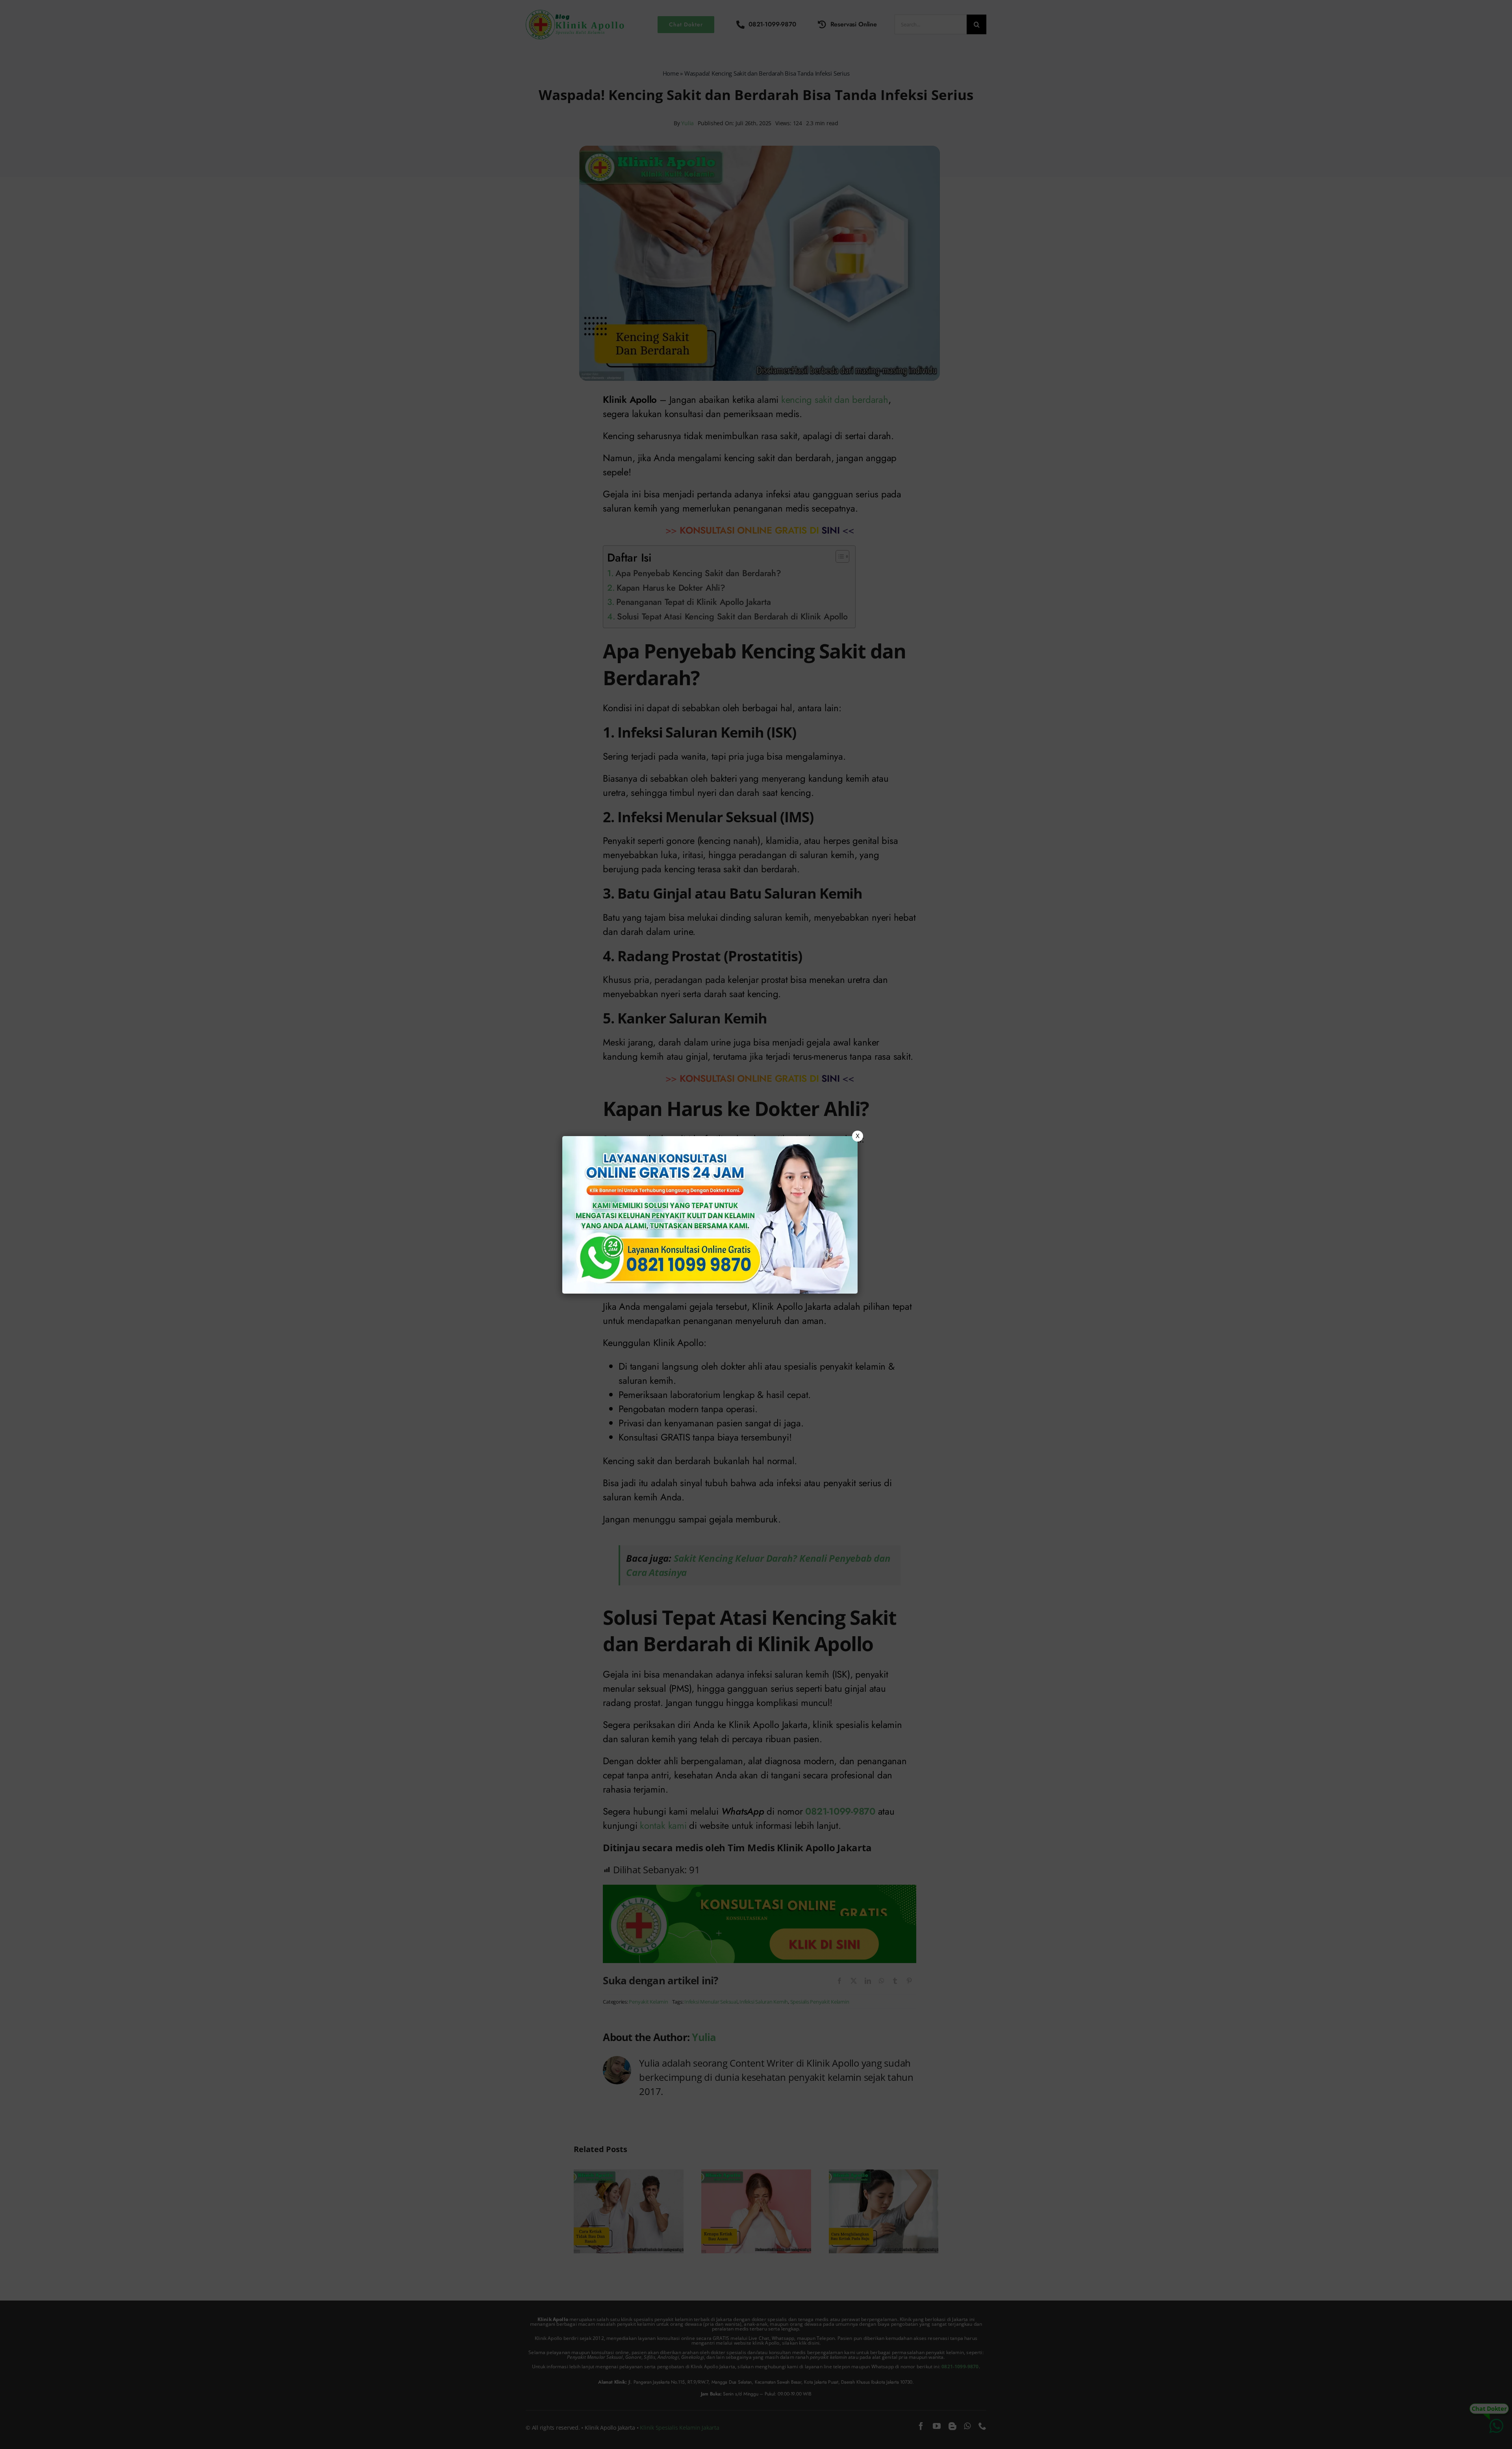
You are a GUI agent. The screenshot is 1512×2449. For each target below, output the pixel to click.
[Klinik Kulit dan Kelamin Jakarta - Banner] (710, 1215)
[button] (756, 1224)
